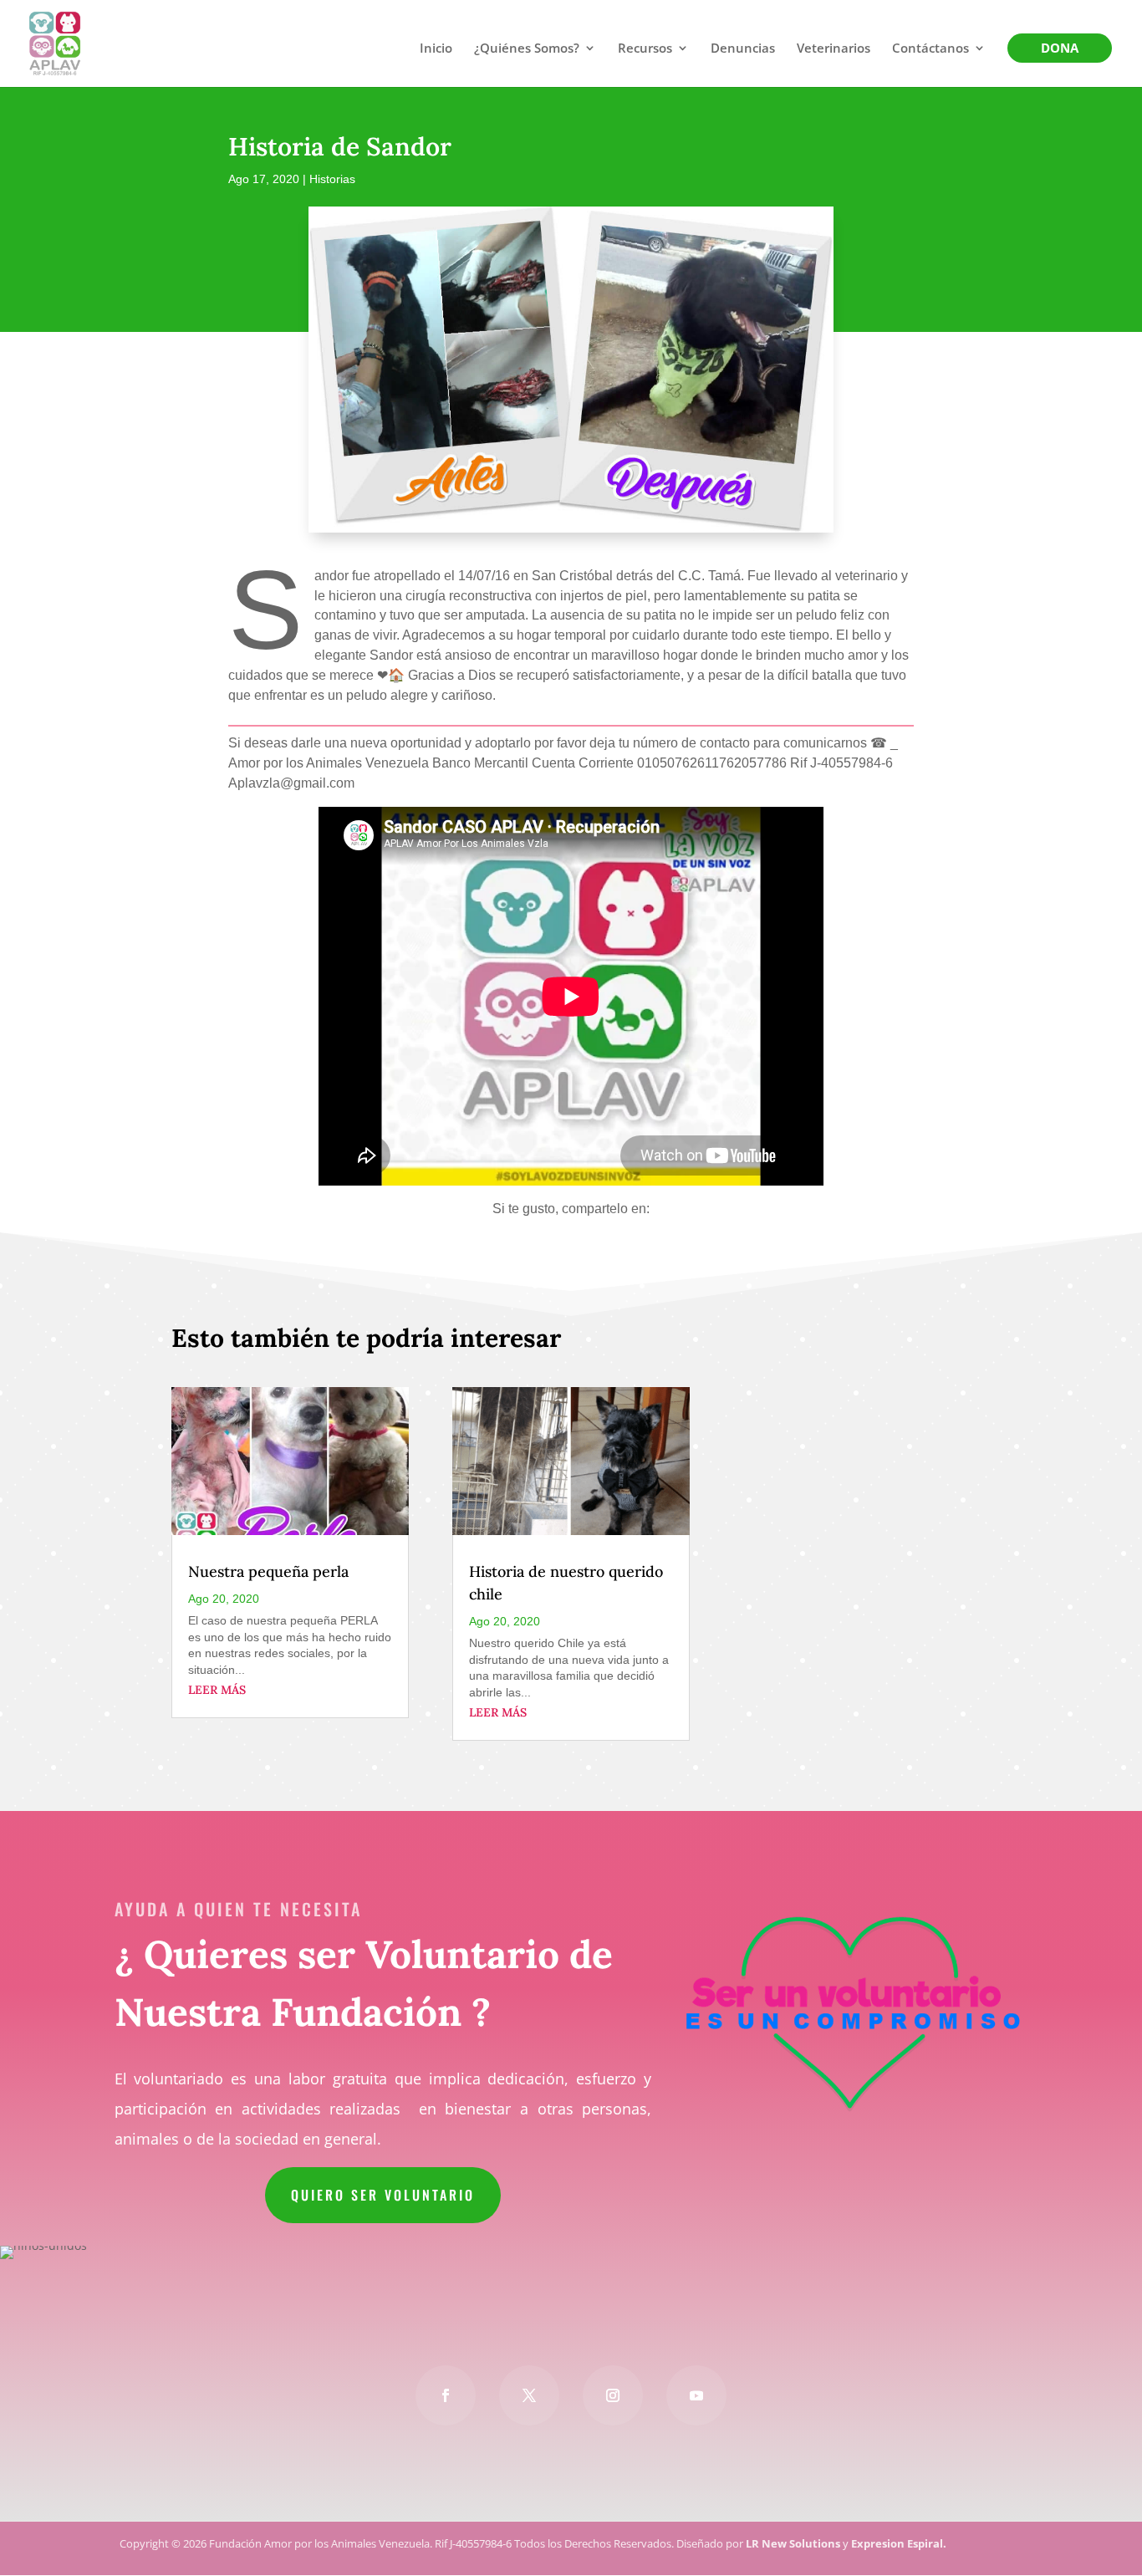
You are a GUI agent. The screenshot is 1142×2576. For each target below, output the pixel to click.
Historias (332, 179)
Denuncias (743, 49)
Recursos (645, 49)
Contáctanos (930, 49)
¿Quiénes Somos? (527, 49)
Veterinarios (834, 49)
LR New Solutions (793, 2543)
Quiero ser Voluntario (383, 2195)
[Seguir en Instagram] (613, 2395)
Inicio (436, 49)
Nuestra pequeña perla (268, 1571)
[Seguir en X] (529, 2395)
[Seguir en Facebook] (446, 2395)
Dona (1060, 49)
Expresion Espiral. (899, 2543)
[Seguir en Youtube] (696, 2395)
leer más (217, 1690)
